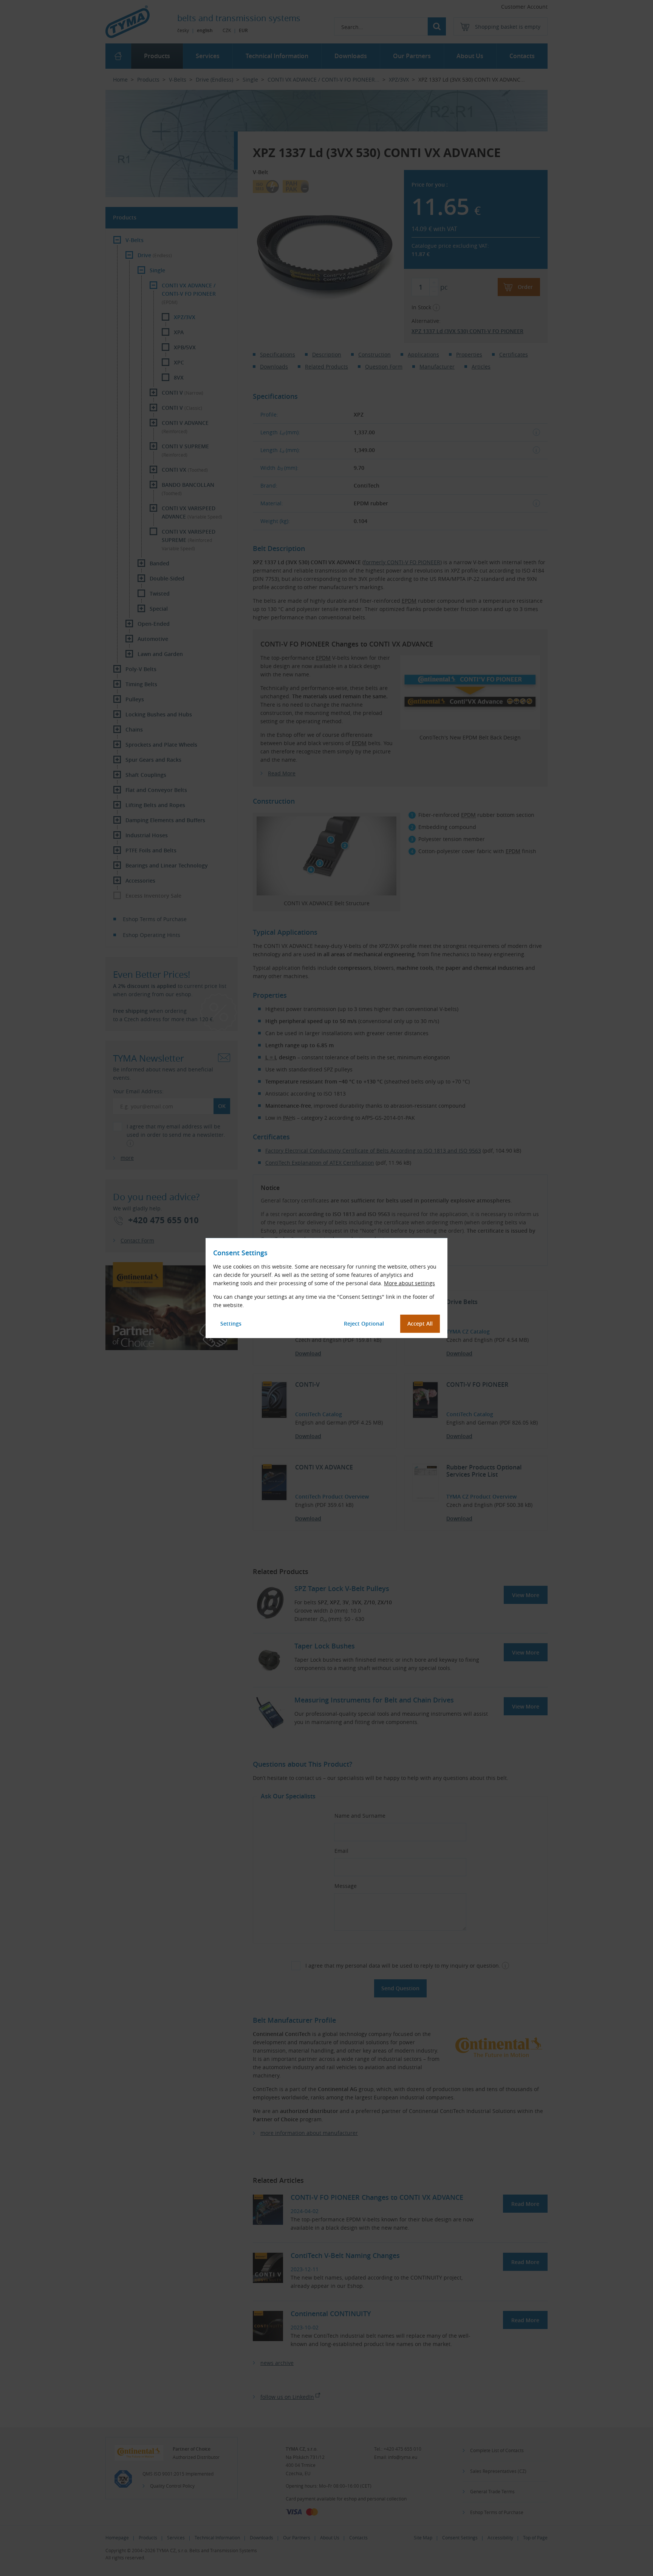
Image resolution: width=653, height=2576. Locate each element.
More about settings (409, 1283)
